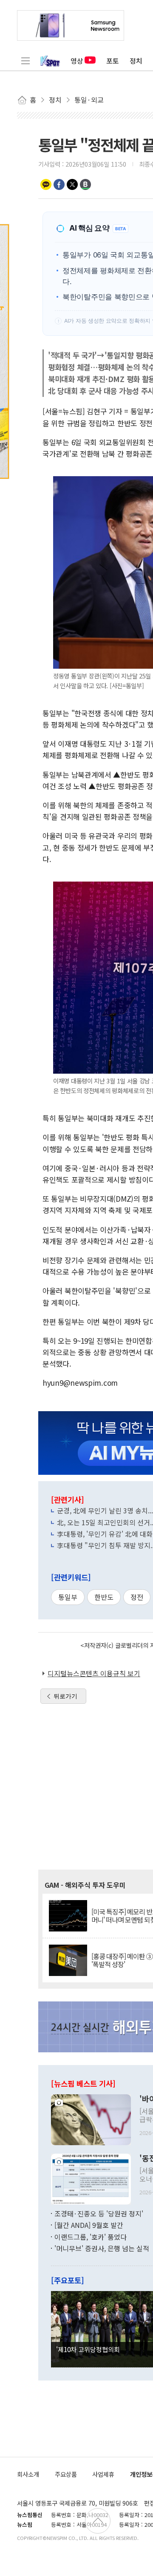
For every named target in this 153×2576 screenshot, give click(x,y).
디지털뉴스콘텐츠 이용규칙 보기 (94, 1673)
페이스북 (59, 184)
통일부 (68, 1597)
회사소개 (28, 2474)
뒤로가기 (65, 1696)
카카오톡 (46, 184)
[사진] (91, 2118)
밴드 (85, 184)
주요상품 (66, 2474)
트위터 (72, 184)
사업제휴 (103, 2474)
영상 (77, 61)
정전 (137, 1597)
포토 (113, 61)
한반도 (104, 1597)
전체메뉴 (25, 61)
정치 (136, 61)
